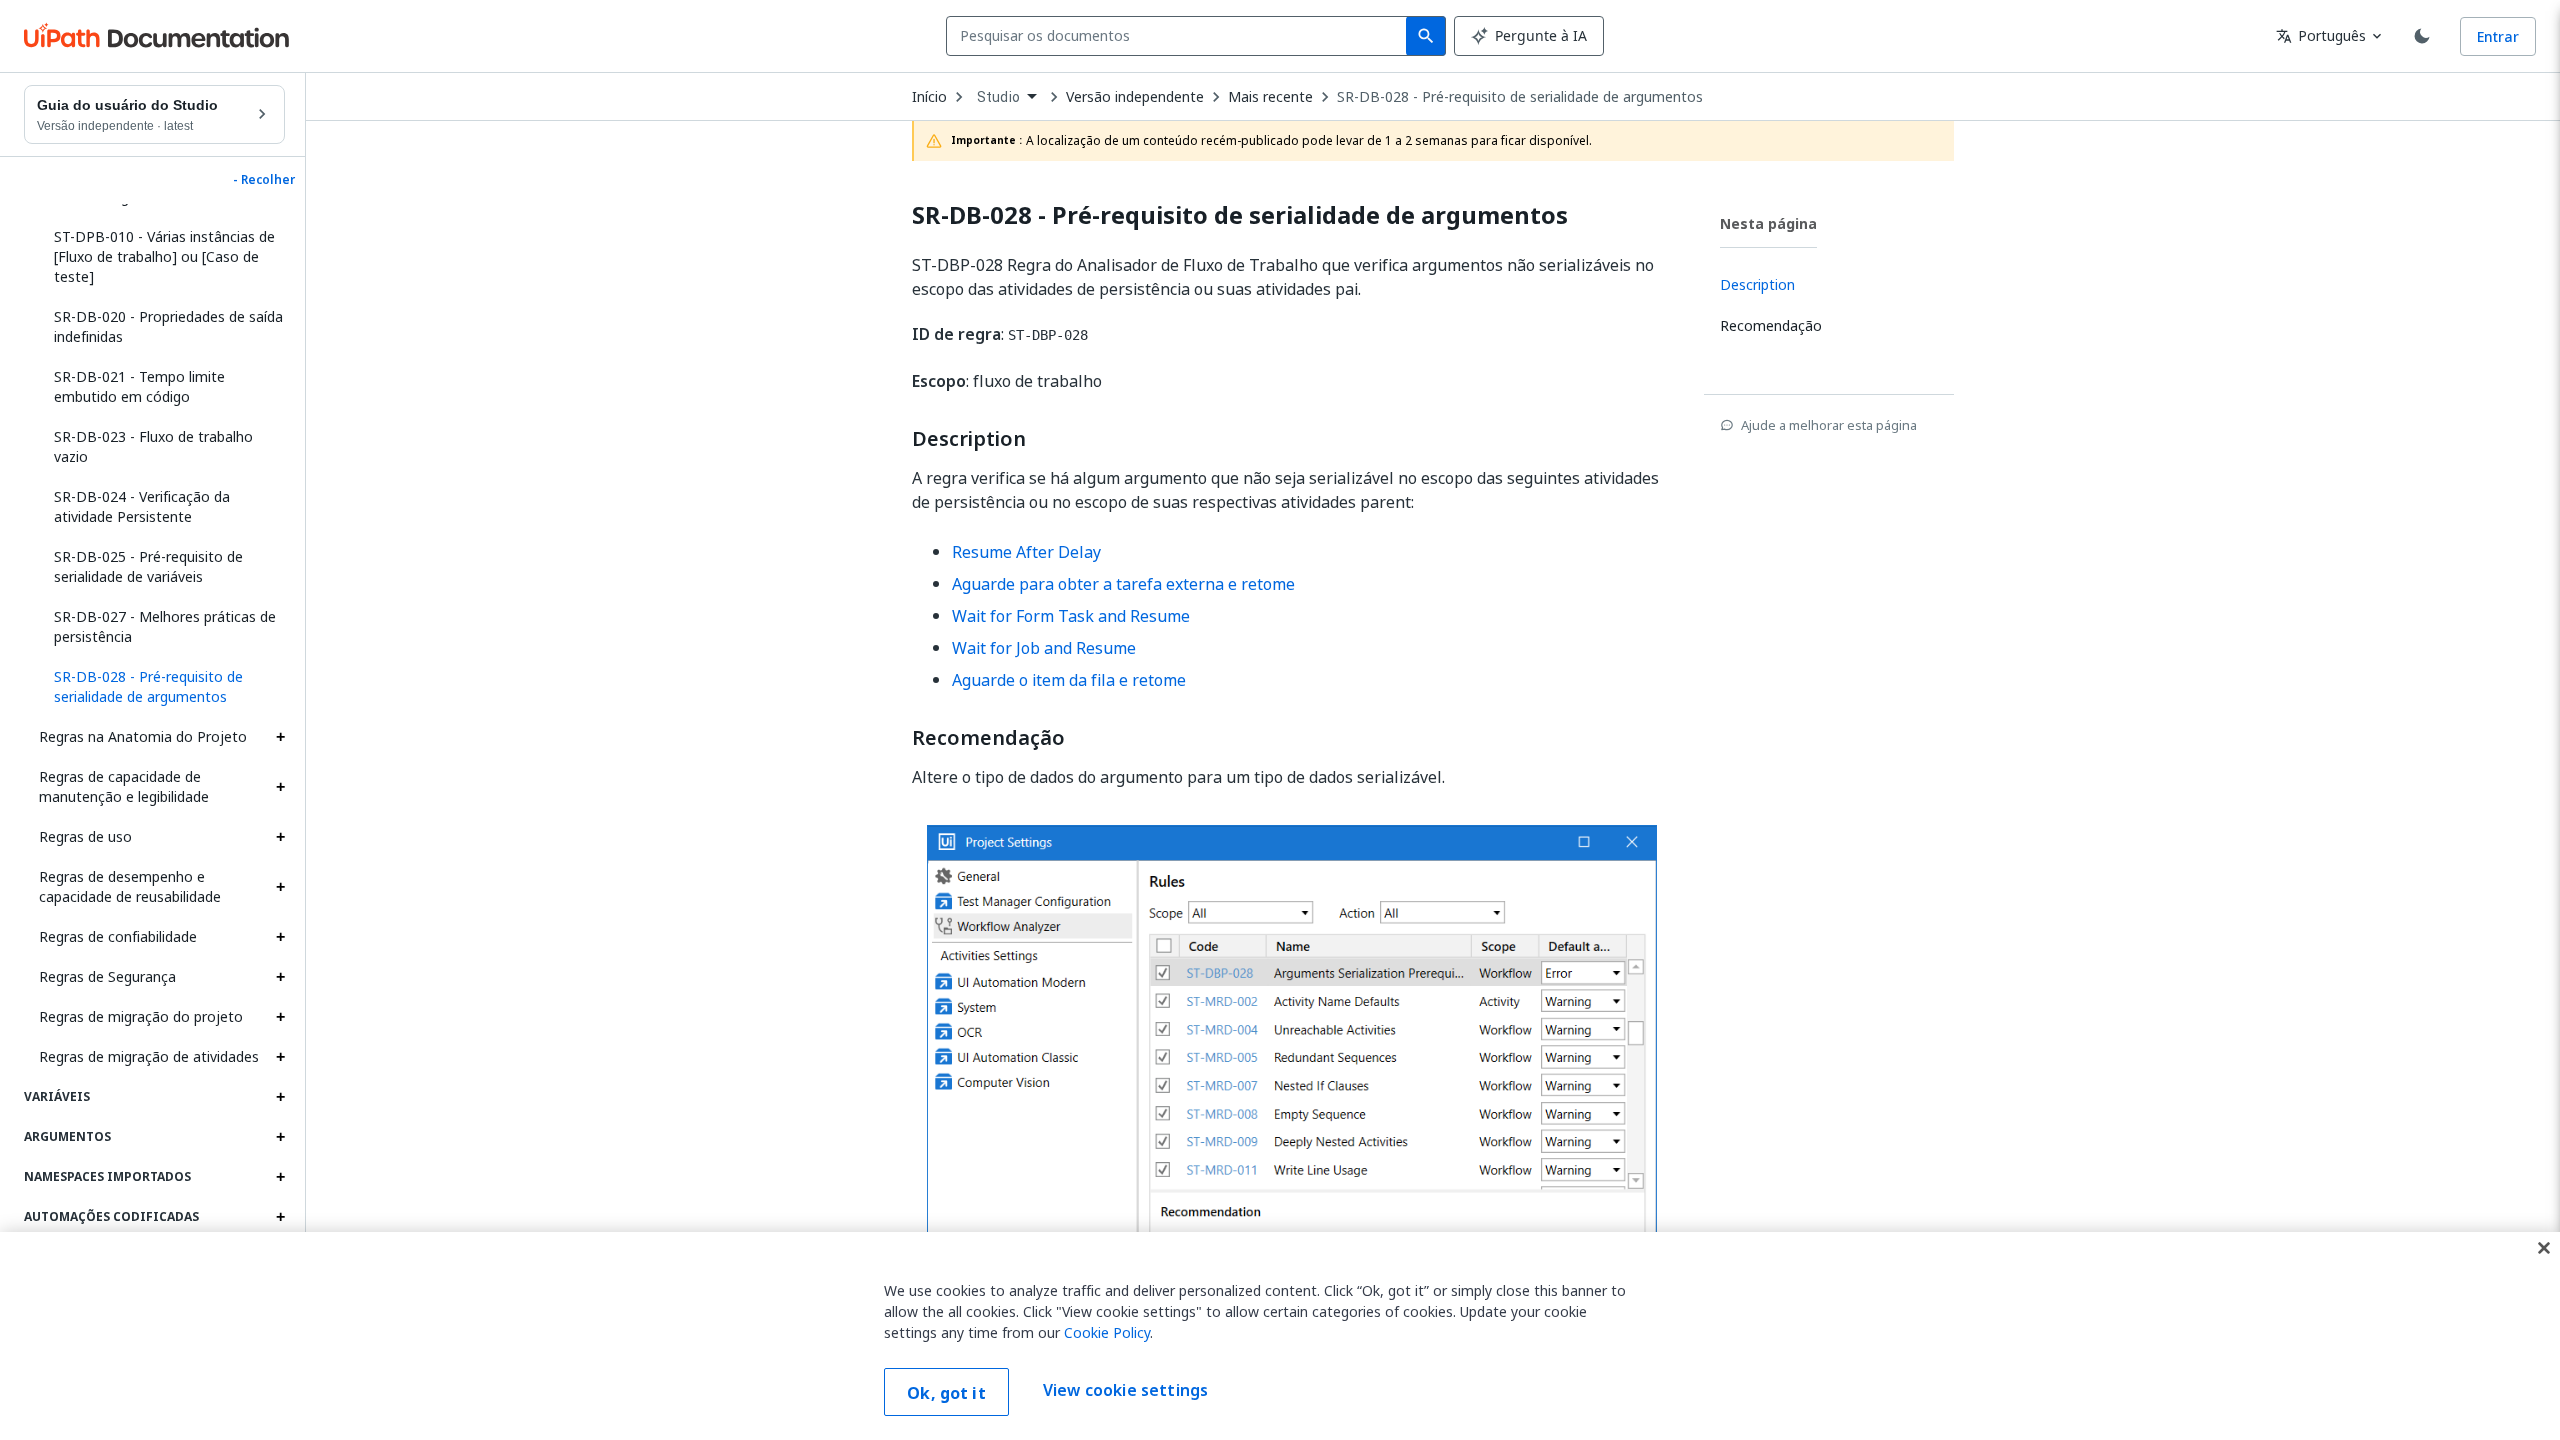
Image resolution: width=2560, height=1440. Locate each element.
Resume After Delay (1026, 552)
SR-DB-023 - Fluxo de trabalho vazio (153, 446)
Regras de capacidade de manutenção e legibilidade (124, 786)
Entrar (2498, 36)
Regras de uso (85, 836)
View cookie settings (1125, 1390)
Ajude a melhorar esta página (1829, 425)
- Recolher (264, 180)
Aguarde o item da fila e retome (1069, 680)
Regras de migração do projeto (141, 1016)
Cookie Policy (1107, 1332)
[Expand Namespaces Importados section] (280, 1177)
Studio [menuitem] (998, 97)
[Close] (2544, 1248)
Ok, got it (946, 1393)
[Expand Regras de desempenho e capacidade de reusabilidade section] (280, 887)
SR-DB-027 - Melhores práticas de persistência (165, 626)
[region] (1280, 1336)
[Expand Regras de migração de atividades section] (280, 1057)
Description (969, 439)
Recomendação (988, 738)
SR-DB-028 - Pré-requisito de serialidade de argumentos (1520, 97)
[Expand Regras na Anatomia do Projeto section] (280, 737)
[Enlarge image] (1292, 1112)
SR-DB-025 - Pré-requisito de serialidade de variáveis (148, 566)
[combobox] (1180, 36)
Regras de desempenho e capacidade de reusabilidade (130, 886)
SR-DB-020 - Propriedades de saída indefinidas (168, 326)
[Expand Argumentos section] (280, 1137)
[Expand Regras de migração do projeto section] (280, 1017)
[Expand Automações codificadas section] (280, 1217)
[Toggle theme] (2422, 36)
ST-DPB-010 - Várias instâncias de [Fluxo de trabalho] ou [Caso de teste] (164, 256)
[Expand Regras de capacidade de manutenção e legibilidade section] (280, 787)
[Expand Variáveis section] (280, 1097)
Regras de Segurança (107, 976)
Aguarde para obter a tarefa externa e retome (1123, 584)
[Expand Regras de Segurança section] (280, 977)
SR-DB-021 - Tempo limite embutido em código (139, 386)
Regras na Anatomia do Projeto (143, 736)
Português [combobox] (2321, 35)
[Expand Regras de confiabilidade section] (280, 937)
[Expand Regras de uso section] (280, 837)
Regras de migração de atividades (149, 1056)
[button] (162, 687)
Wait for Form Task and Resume (1071, 616)
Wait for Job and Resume (1044, 648)
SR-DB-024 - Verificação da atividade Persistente (142, 506)
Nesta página (1768, 223)
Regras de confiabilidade (118, 936)
